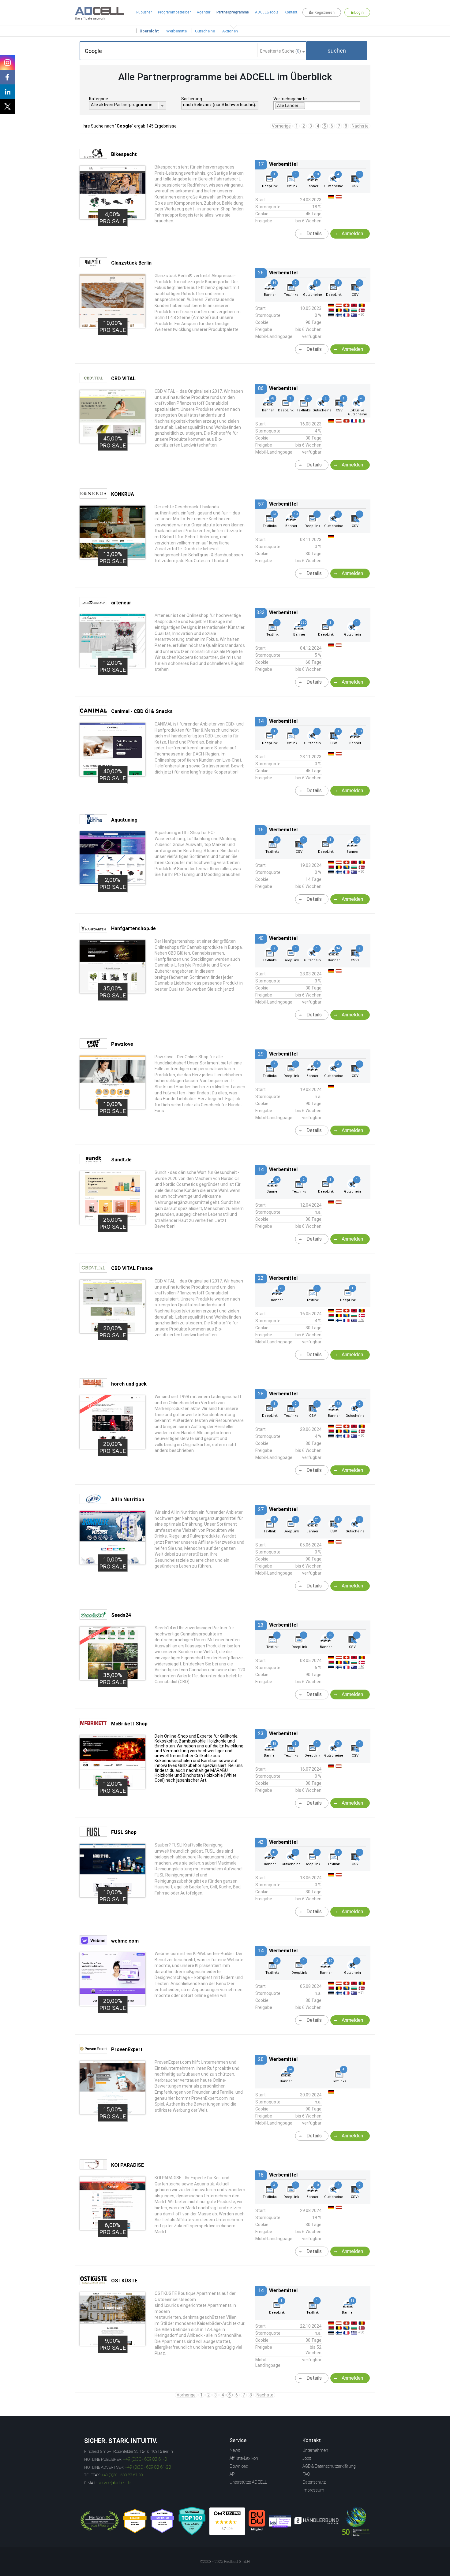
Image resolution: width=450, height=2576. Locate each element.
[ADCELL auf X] (7, 106)
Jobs (307, 2458)
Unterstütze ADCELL (248, 2482)
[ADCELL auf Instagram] (7, 62)
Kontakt (291, 12)
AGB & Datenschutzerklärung (329, 2466)
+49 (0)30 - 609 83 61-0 (145, 2459)
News (235, 2450)
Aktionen (230, 31)
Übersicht (149, 31)
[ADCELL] (227, 2521)
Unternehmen (315, 2450)
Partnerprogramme (233, 12)
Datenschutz (314, 2482)
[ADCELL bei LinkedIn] (7, 92)
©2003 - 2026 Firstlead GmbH (225, 2562)
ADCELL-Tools (267, 12)
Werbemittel (177, 31)
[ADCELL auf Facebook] (7, 77)
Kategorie (99, 99)
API (232, 2474)
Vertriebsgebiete (290, 99)
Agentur (204, 12)
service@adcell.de (114, 2483)
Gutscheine (205, 31)
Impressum (313, 2490)
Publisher (144, 12)
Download (239, 2466)
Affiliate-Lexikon (244, 2458)
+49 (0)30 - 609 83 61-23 (148, 2467)
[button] (337, 51)
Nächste (360, 126)
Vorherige (281, 126)
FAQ (306, 2474)
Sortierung (192, 99)
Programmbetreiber (174, 12)
